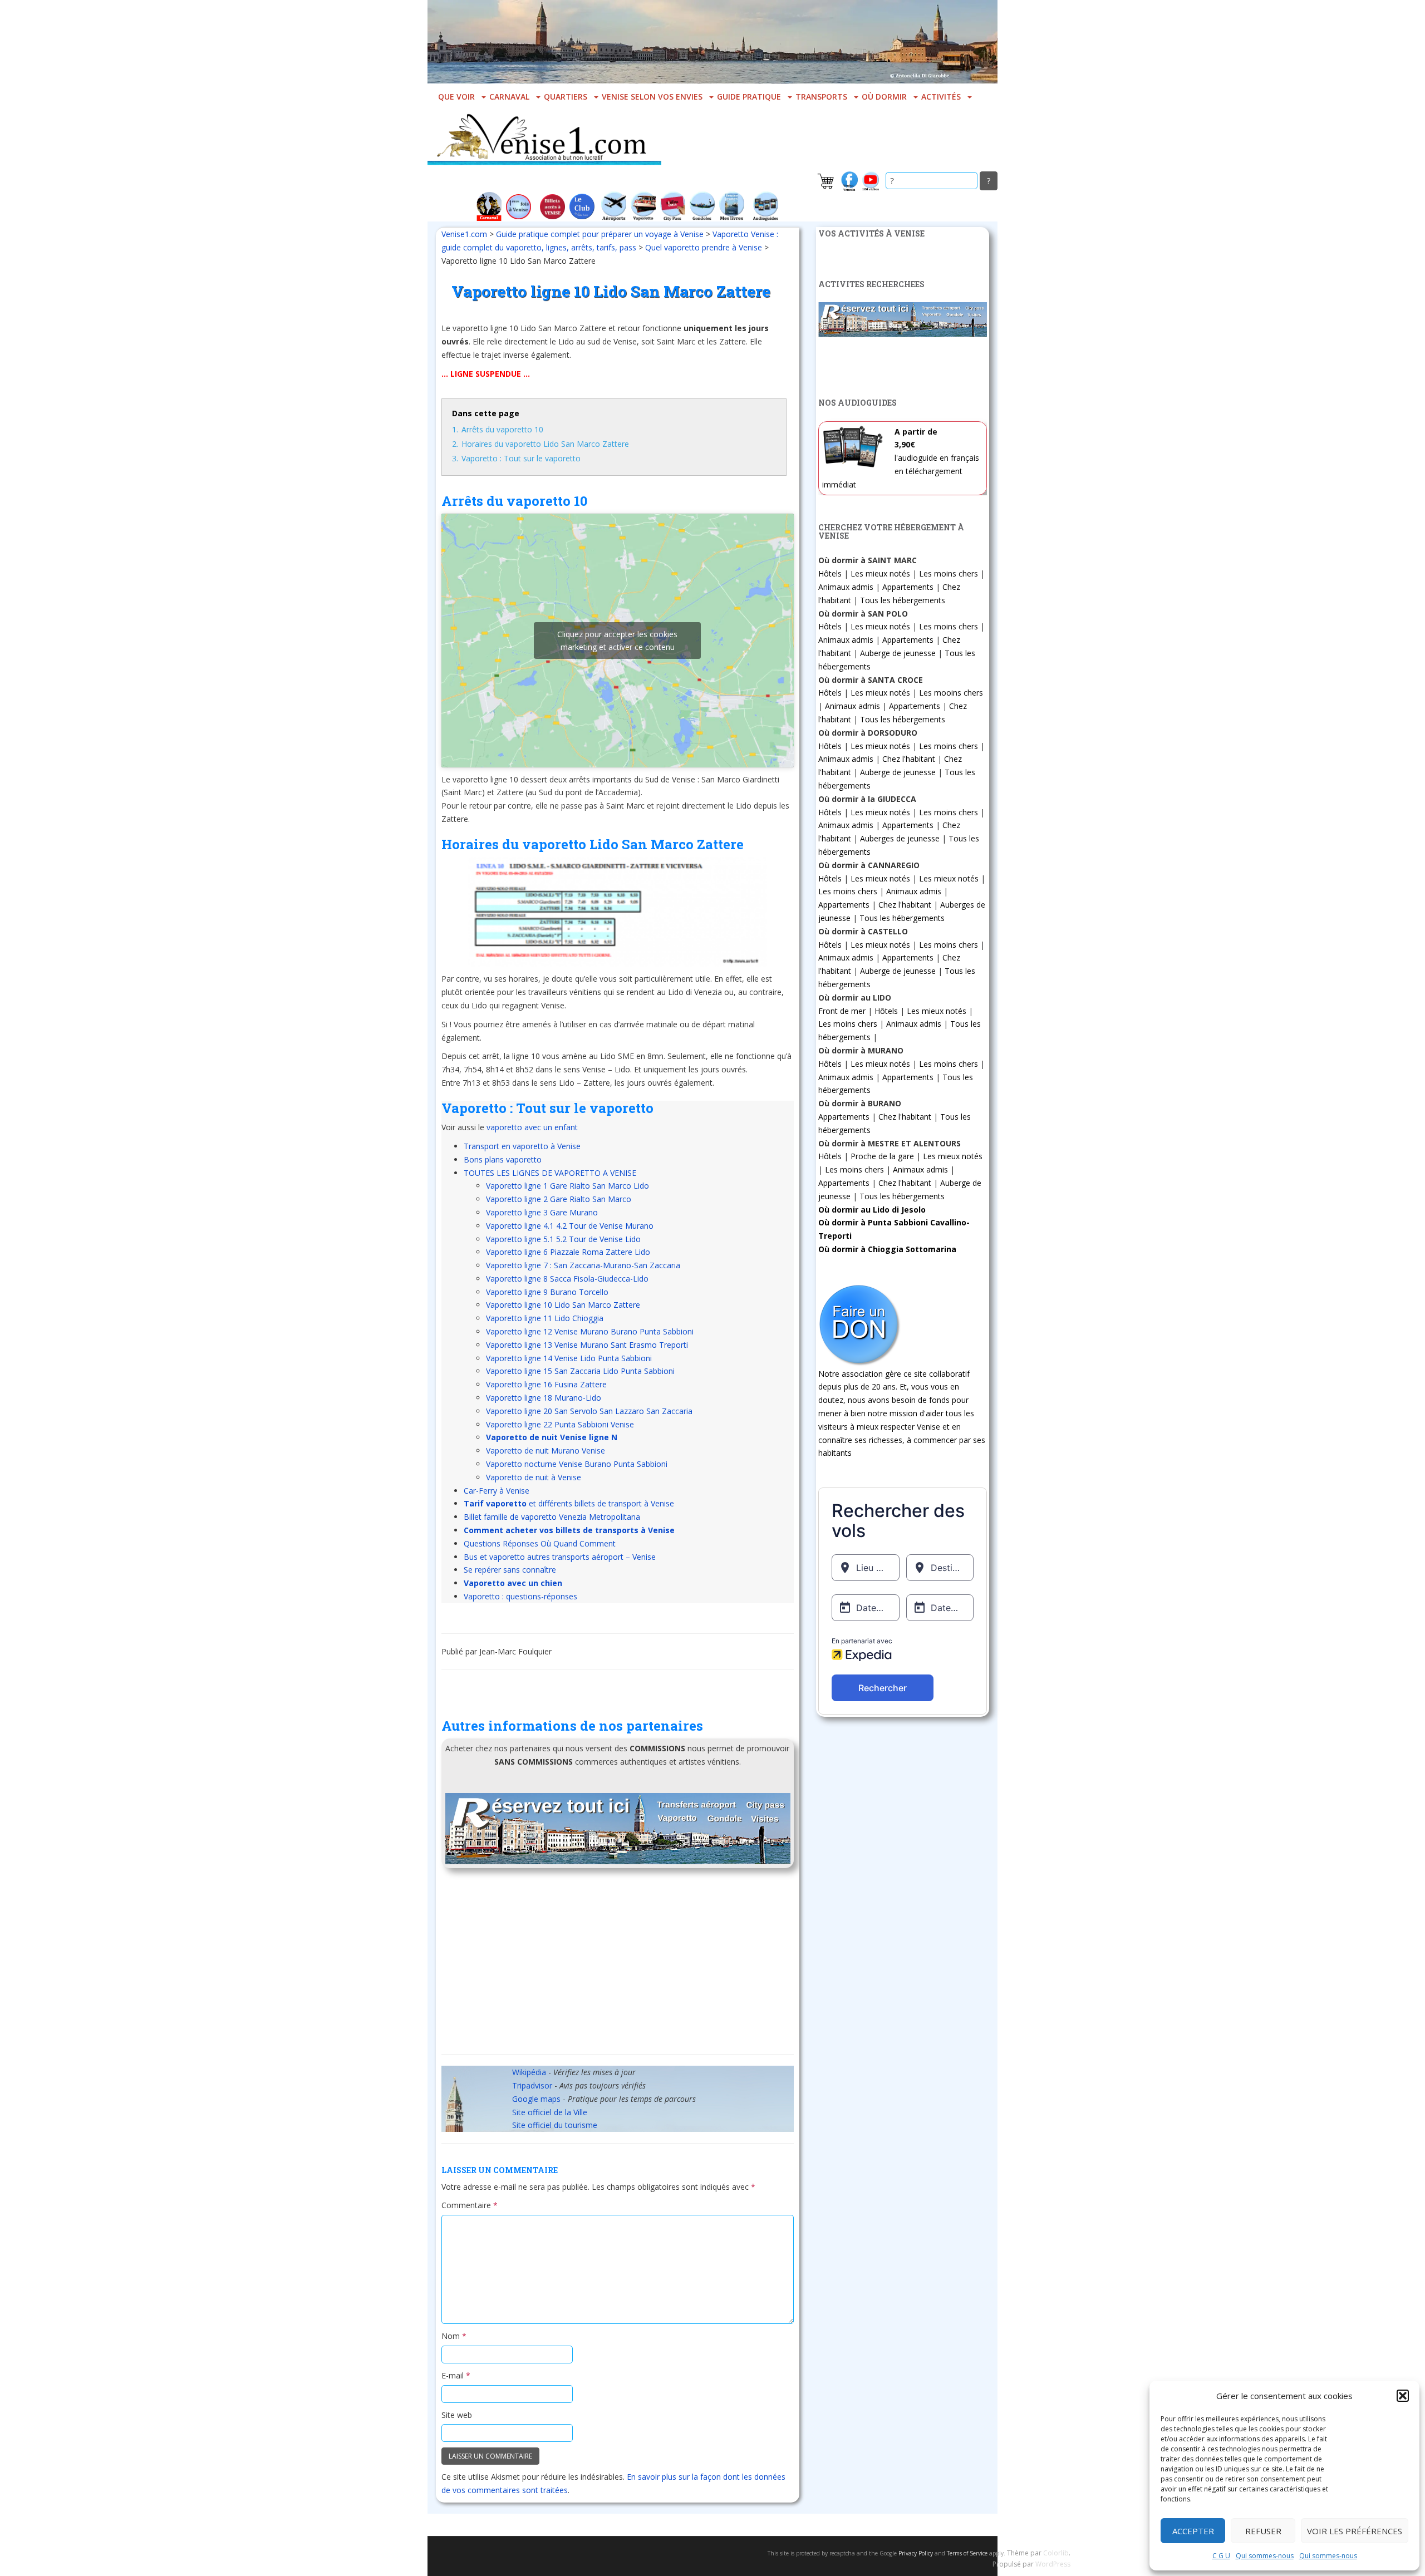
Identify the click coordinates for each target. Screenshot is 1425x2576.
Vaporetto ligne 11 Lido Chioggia (545, 1318)
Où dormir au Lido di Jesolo (872, 1210)
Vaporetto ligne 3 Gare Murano (542, 1212)
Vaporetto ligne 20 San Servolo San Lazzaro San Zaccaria (589, 1411)
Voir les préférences (1355, 2531)
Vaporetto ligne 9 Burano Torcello (547, 1292)
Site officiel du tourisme (555, 2125)
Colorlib (1056, 2553)
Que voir (456, 97)
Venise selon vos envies (652, 97)
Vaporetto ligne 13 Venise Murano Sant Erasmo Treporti (587, 1345)
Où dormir (884, 97)
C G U (1221, 2556)
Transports (821, 97)
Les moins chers (949, 573)
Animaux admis (846, 587)
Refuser (1263, 2531)
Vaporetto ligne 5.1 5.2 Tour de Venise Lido (563, 1239)
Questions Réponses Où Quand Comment (540, 1543)
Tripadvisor (532, 2085)
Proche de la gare (882, 1156)
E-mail (456, 2375)
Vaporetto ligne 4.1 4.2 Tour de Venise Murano (570, 1226)
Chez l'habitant (909, 759)
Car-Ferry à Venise (497, 1491)
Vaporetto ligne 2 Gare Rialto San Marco (559, 1199)
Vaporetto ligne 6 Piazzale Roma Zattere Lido (568, 1252)
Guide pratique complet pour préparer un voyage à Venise (600, 234)
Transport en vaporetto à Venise (522, 1146)
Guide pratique (749, 97)
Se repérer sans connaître (510, 1570)
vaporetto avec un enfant (532, 1127)
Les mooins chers (951, 693)
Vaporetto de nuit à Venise (534, 1477)
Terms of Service (967, 2553)
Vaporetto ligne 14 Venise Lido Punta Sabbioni (569, 1358)
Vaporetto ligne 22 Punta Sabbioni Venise (560, 1424)
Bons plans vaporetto (503, 1159)
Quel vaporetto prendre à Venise (704, 247)
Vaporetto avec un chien (513, 1583)
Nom (454, 2336)
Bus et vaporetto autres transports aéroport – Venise (560, 1557)
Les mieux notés (880, 573)
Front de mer (842, 1011)
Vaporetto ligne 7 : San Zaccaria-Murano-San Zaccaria (583, 1265)
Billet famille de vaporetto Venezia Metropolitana (552, 1517)
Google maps (536, 2099)
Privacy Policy (916, 2553)
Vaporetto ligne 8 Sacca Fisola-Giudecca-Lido (567, 1279)
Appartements (908, 587)
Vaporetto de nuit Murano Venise (546, 1450)
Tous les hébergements (903, 600)
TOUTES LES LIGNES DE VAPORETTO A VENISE (550, 1173)
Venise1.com (464, 234)
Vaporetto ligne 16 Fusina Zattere (546, 1384)
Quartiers (566, 97)
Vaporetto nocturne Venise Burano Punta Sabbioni (577, 1464)
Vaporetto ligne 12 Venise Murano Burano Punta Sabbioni (590, 1331)
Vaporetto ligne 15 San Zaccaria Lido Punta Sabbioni (580, 1371)
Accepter (1193, 2531)
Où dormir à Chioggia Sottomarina (887, 1249)
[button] (1403, 2396)
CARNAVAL (509, 97)
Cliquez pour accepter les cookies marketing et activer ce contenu (617, 641)
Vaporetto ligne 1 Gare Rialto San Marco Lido (567, 1186)
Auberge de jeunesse (898, 653)
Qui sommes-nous (1265, 2556)
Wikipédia (529, 2072)
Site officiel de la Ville (550, 2112)
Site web (457, 2415)
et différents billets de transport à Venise (569, 1503)
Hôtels (830, 573)
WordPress (1053, 2564)
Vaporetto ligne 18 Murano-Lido (544, 1398)
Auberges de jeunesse (900, 838)
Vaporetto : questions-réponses (520, 1596)
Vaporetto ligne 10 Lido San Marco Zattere (563, 1305)
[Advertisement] (618, 1965)
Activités (941, 97)
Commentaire (470, 2205)
